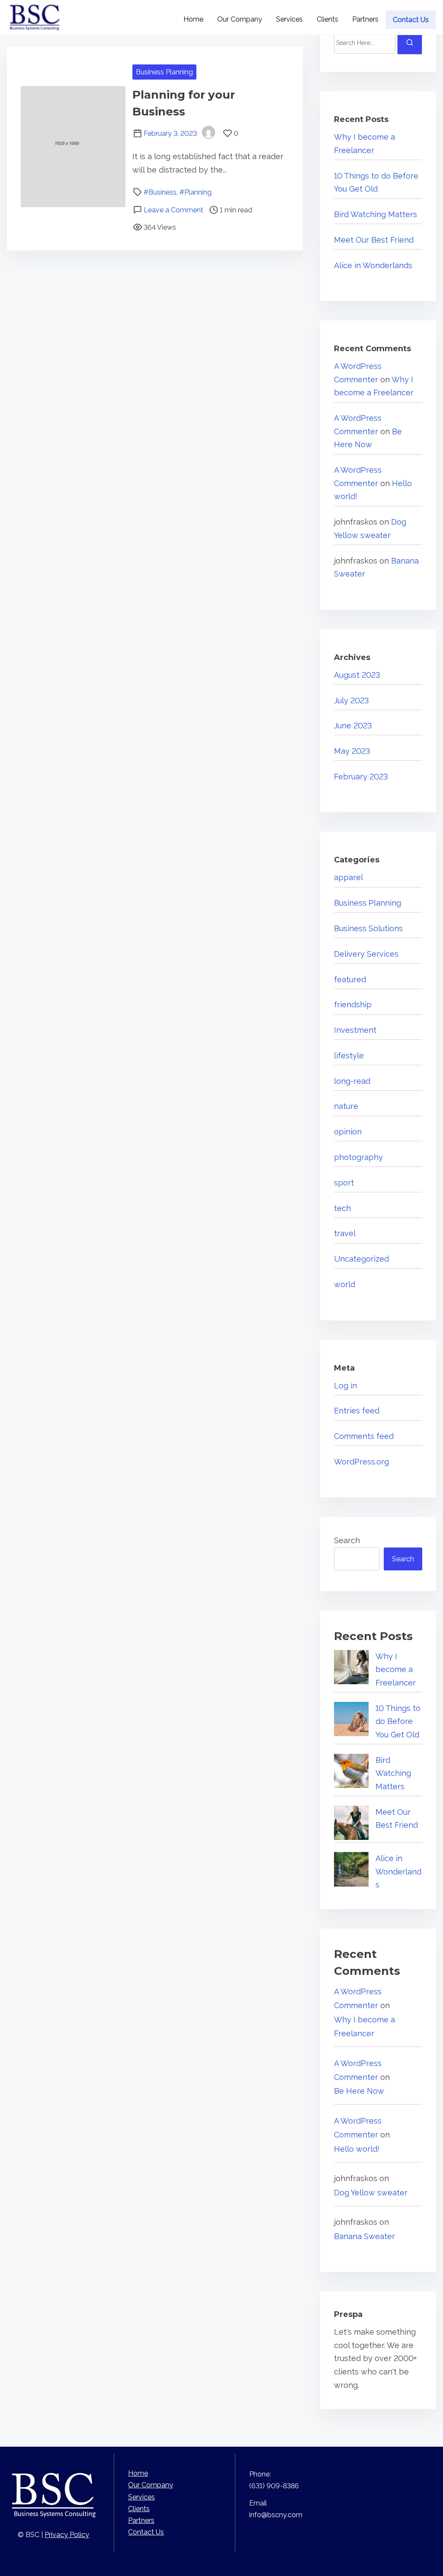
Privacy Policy (67, 2535)
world (345, 1284)
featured (350, 979)
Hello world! (357, 2149)
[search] (410, 43)
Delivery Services (366, 954)
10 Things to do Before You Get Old (398, 1721)
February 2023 (361, 777)
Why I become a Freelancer (396, 1669)
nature (346, 1106)
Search (347, 1540)
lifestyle (349, 1056)
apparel (348, 877)
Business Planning (164, 72)
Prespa (348, 2314)
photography (358, 1157)
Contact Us (146, 2532)
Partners (141, 2520)
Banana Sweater (364, 2236)
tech (342, 1208)
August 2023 (357, 675)
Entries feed (357, 1411)
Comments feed (364, 1436)
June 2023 (353, 726)
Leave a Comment (173, 210)
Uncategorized (361, 1259)
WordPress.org (361, 1462)
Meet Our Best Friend (374, 240)
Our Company (151, 2485)
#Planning (196, 192)
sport (344, 1183)
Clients (139, 2509)
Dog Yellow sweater (371, 2193)
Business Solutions (368, 928)
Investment (355, 1030)
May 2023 (352, 751)
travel (345, 1233)
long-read (352, 1081)
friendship (353, 1004)
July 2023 (352, 700)
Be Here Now (359, 2091)
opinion (348, 1132)
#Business (160, 192)
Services (141, 2497)
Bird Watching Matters (376, 214)
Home (138, 2473)
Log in (345, 1386)
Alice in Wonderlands (373, 265)
